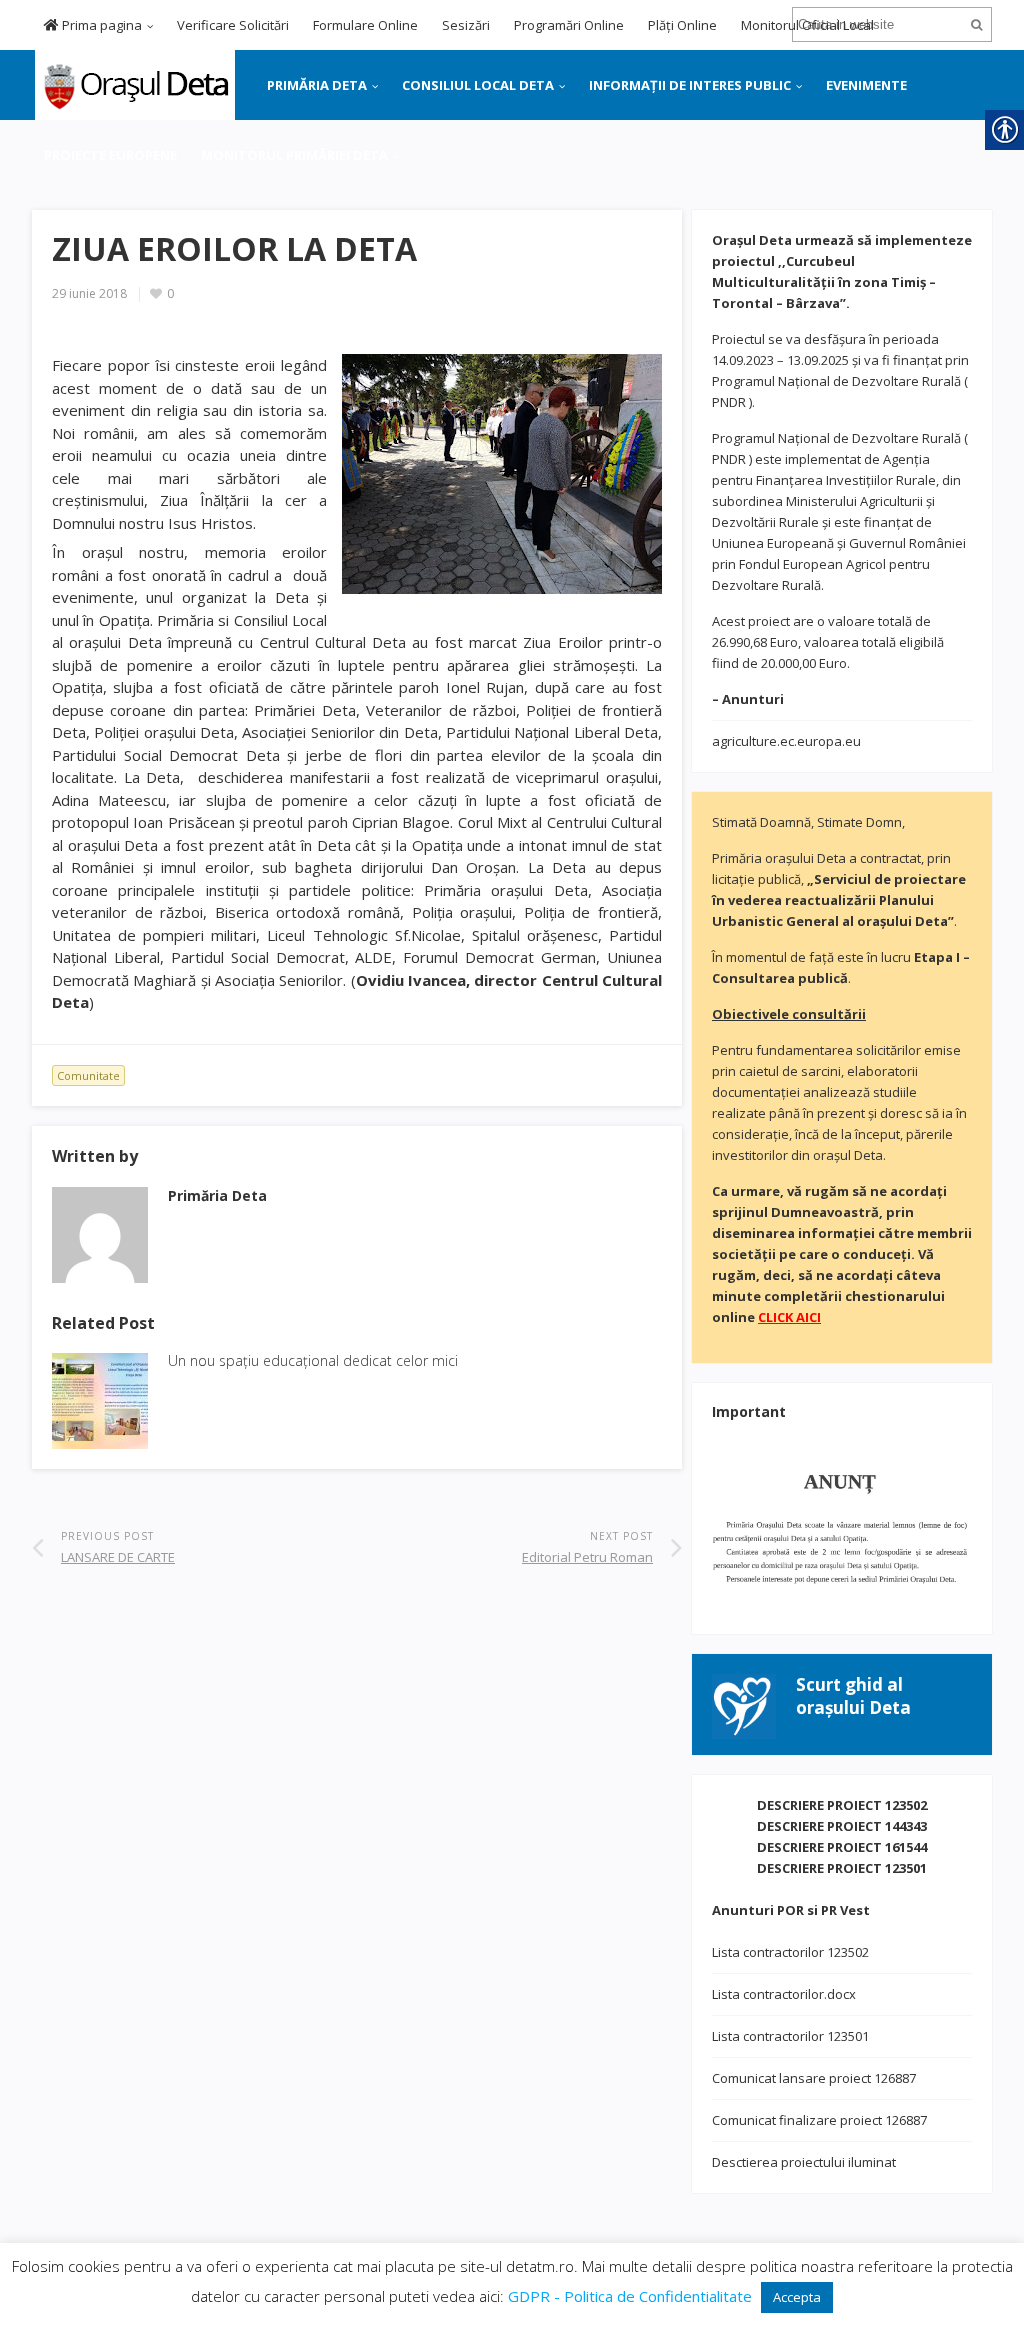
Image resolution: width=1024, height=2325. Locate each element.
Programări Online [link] (569, 25)
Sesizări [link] (466, 25)
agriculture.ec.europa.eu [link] (786, 741)
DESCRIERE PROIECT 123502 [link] (842, 1805)
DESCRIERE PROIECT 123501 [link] (842, 1868)
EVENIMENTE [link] (866, 85)
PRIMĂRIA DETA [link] (317, 85)
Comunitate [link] (88, 1075)
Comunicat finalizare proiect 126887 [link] (819, 2120)
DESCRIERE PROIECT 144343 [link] (842, 1826)
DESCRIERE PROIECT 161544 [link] (842, 1847)
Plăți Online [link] (682, 25)
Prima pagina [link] (100, 25)
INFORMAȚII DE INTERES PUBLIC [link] (690, 85)
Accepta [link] (797, 2297)
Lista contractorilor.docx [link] (784, 1994)
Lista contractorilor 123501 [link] (790, 2036)
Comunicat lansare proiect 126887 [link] (814, 2078)
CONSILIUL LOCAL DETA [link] (478, 85)
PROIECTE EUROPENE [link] (110, 155)
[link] (133, 83)
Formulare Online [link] (365, 25)
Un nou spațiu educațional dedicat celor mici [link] (313, 1360)
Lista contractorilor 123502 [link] (790, 1952)
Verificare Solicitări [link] (233, 25)
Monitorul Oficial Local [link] (807, 25)
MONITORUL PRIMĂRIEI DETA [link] (294, 155)
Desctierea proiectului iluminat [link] (804, 2162)
